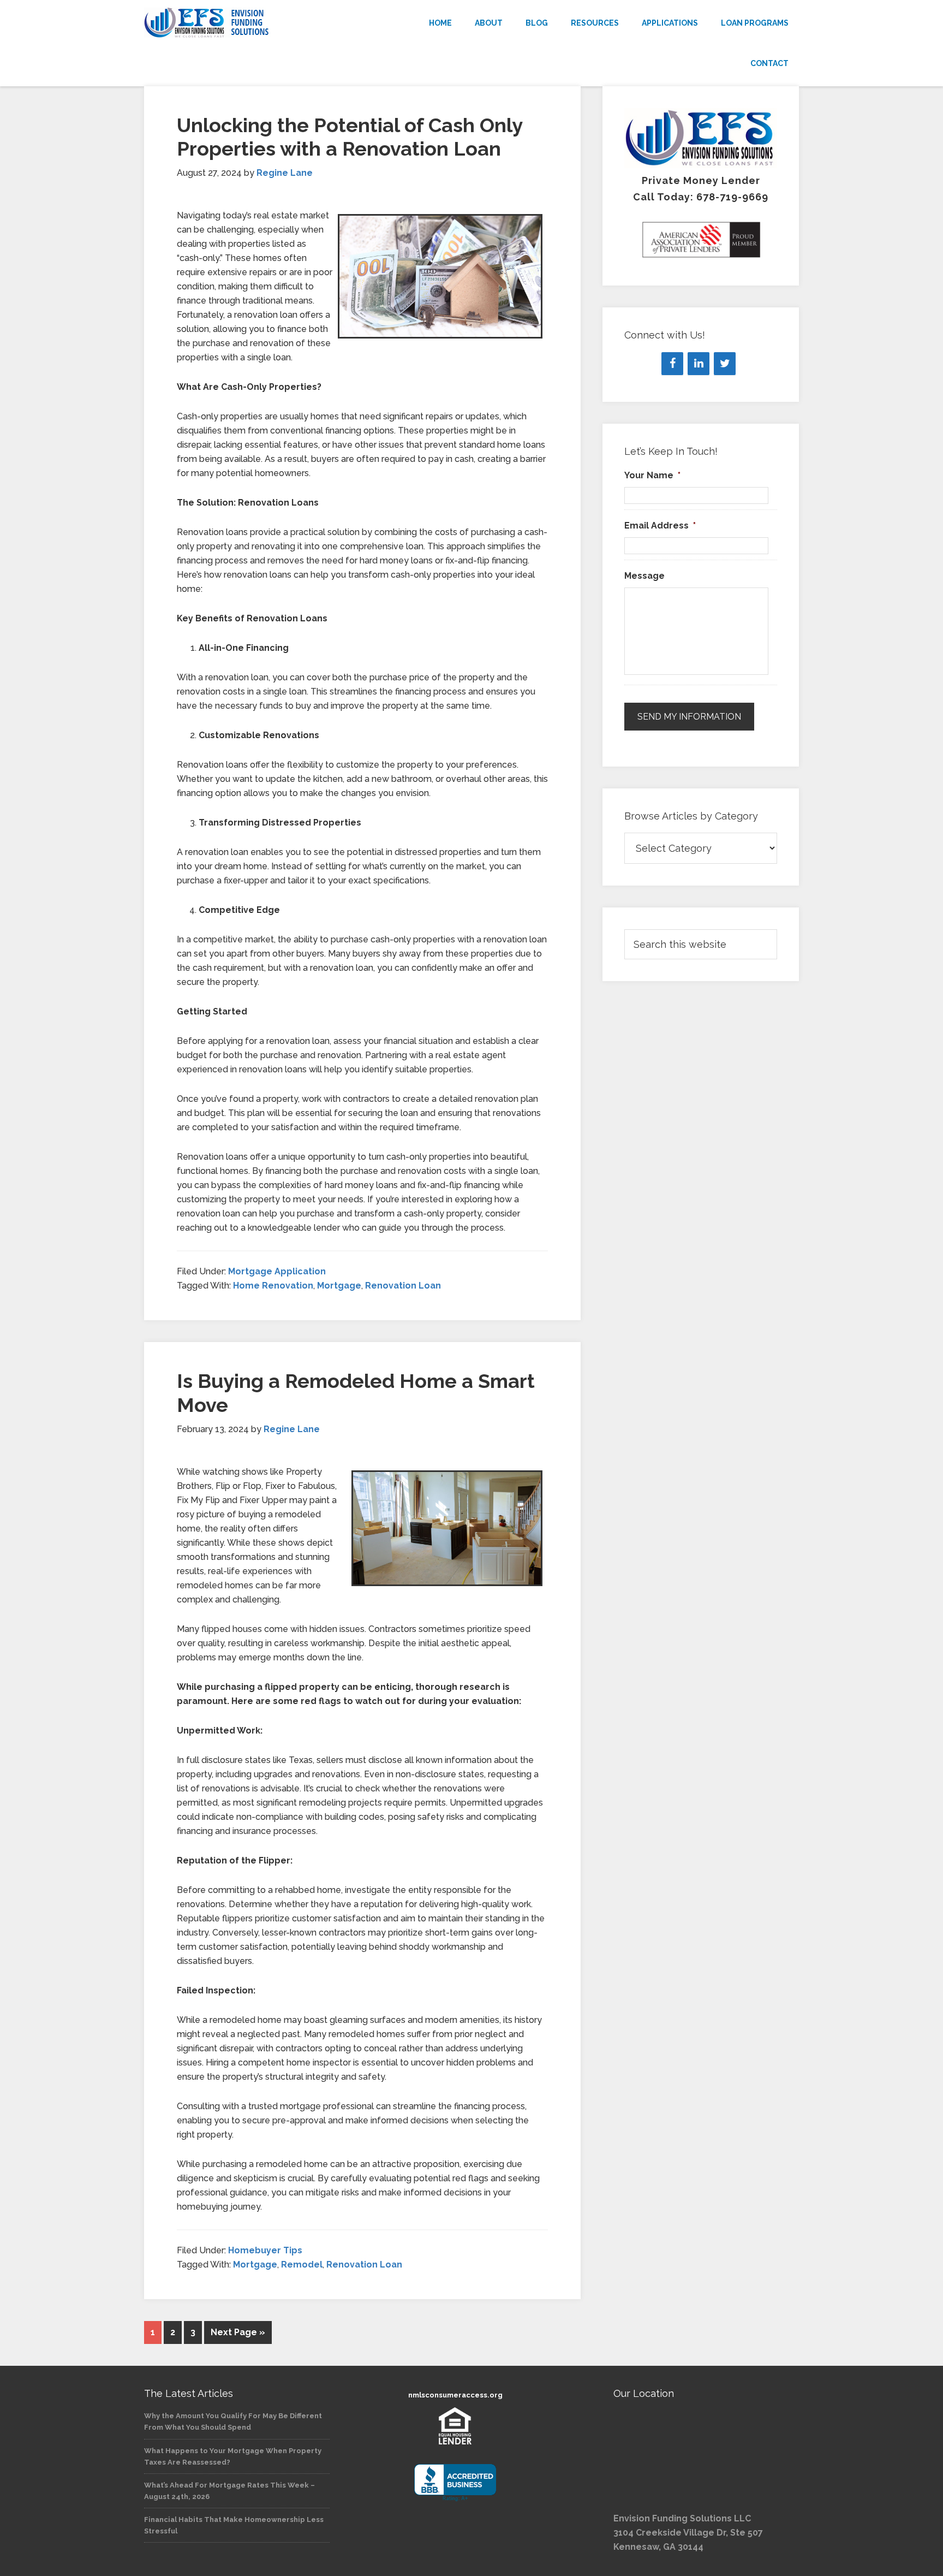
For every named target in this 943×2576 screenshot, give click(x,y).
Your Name (652, 475)
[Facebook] (672, 364)
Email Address (660, 526)
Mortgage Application (277, 1271)
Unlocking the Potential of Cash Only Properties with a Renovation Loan (350, 137)
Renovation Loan (403, 1286)
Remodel (302, 2265)
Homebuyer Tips (265, 2250)
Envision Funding (242, 23)
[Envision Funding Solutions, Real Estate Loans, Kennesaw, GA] (455, 2483)
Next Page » (238, 2332)
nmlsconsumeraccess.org (455, 2395)
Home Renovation (273, 1286)
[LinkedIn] (699, 364)
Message (644, 576)
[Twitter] (725, 364)
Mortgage (339, 1286)
